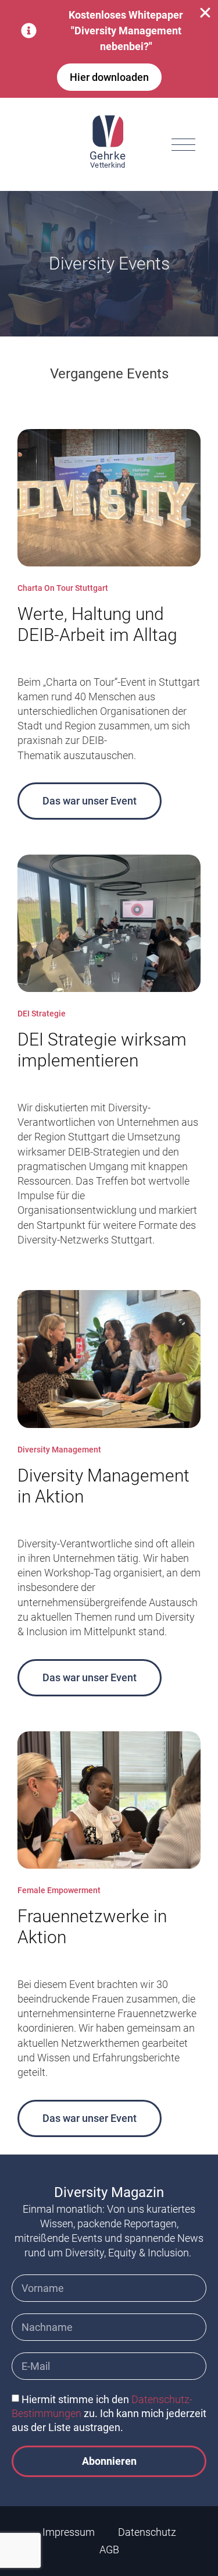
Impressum (69, 2532)
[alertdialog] (109, 49)
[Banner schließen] (205, 13)
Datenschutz (147, 2532)
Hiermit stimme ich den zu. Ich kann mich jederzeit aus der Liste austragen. (109, 2413)
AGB (109, 2550)
